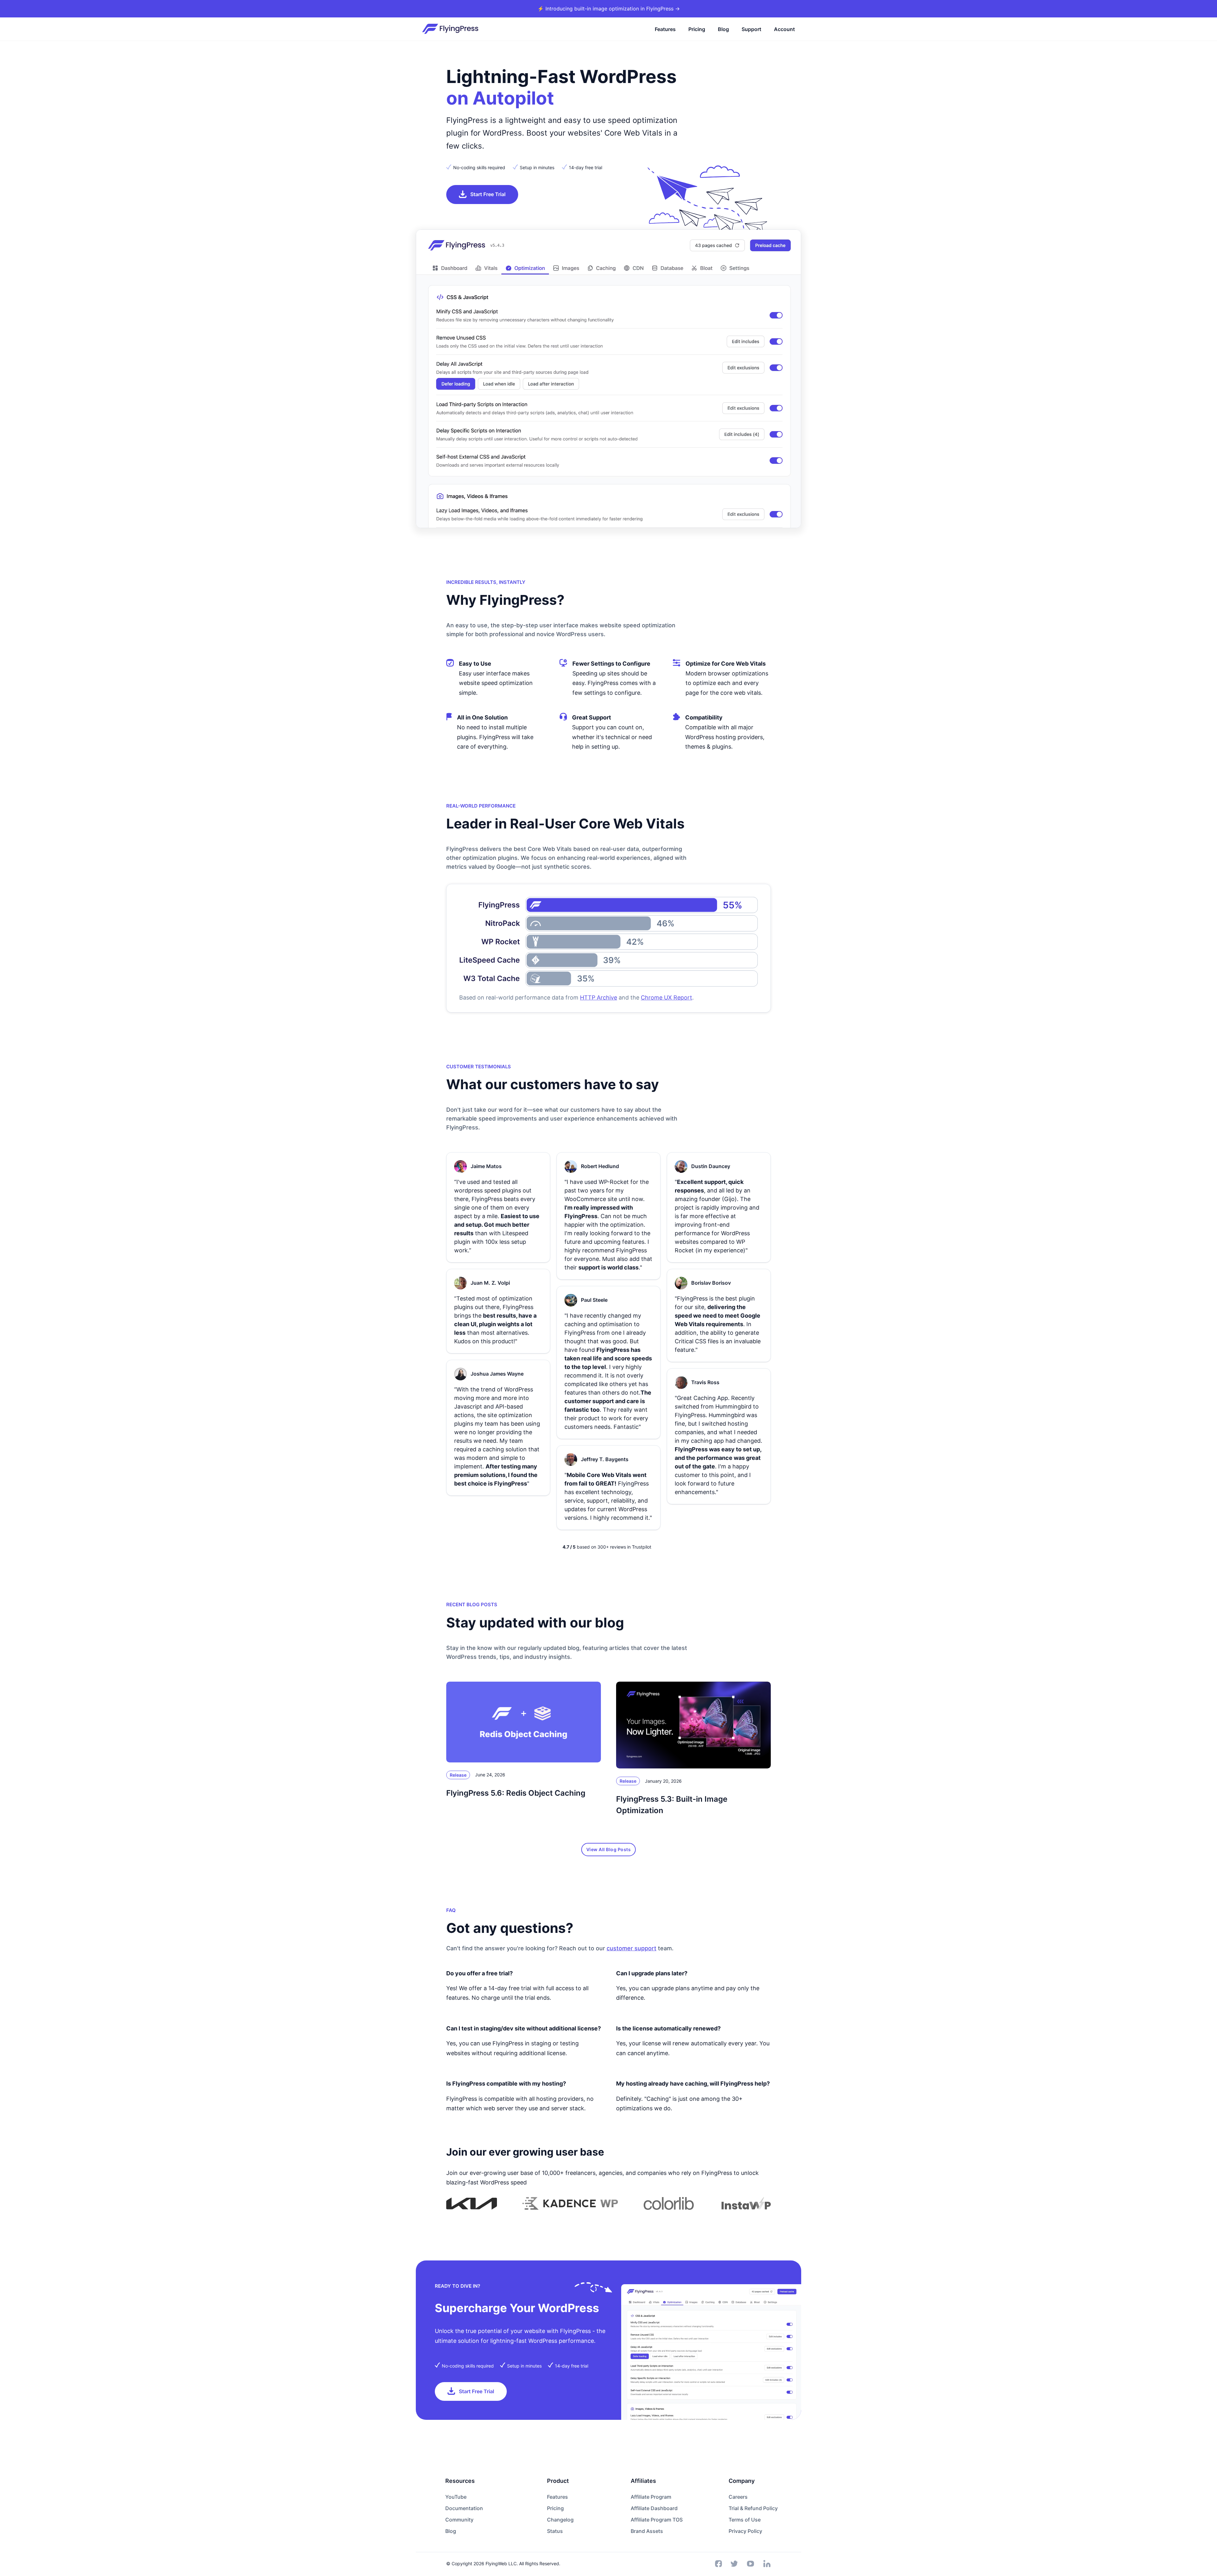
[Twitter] (734, 2564)
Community (459, 2520)
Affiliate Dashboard (654, 2508)
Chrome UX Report (666, 997)
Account (784, 29)
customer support (631, 1948)
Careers (738, 2497)
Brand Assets (647, 2531)
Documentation (464, 2508)
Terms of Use (745, 2520)
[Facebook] (718, 2564)
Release (458, 1775)
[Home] (450, 29)
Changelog (560, 2520)
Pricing (697, 29)
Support (751, 29)
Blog (723, 29)
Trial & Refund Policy (753, 2508)
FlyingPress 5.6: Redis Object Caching (516, 1793)
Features (665, 29)
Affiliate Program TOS (657, 2520)
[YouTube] (750, 2564)
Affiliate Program (651, 2497)
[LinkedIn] (767, 2564)
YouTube (456, 2497)
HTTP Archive (599, 997)
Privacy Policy (745, 2531)
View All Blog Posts (609, 1849)
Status (555, 2531)
